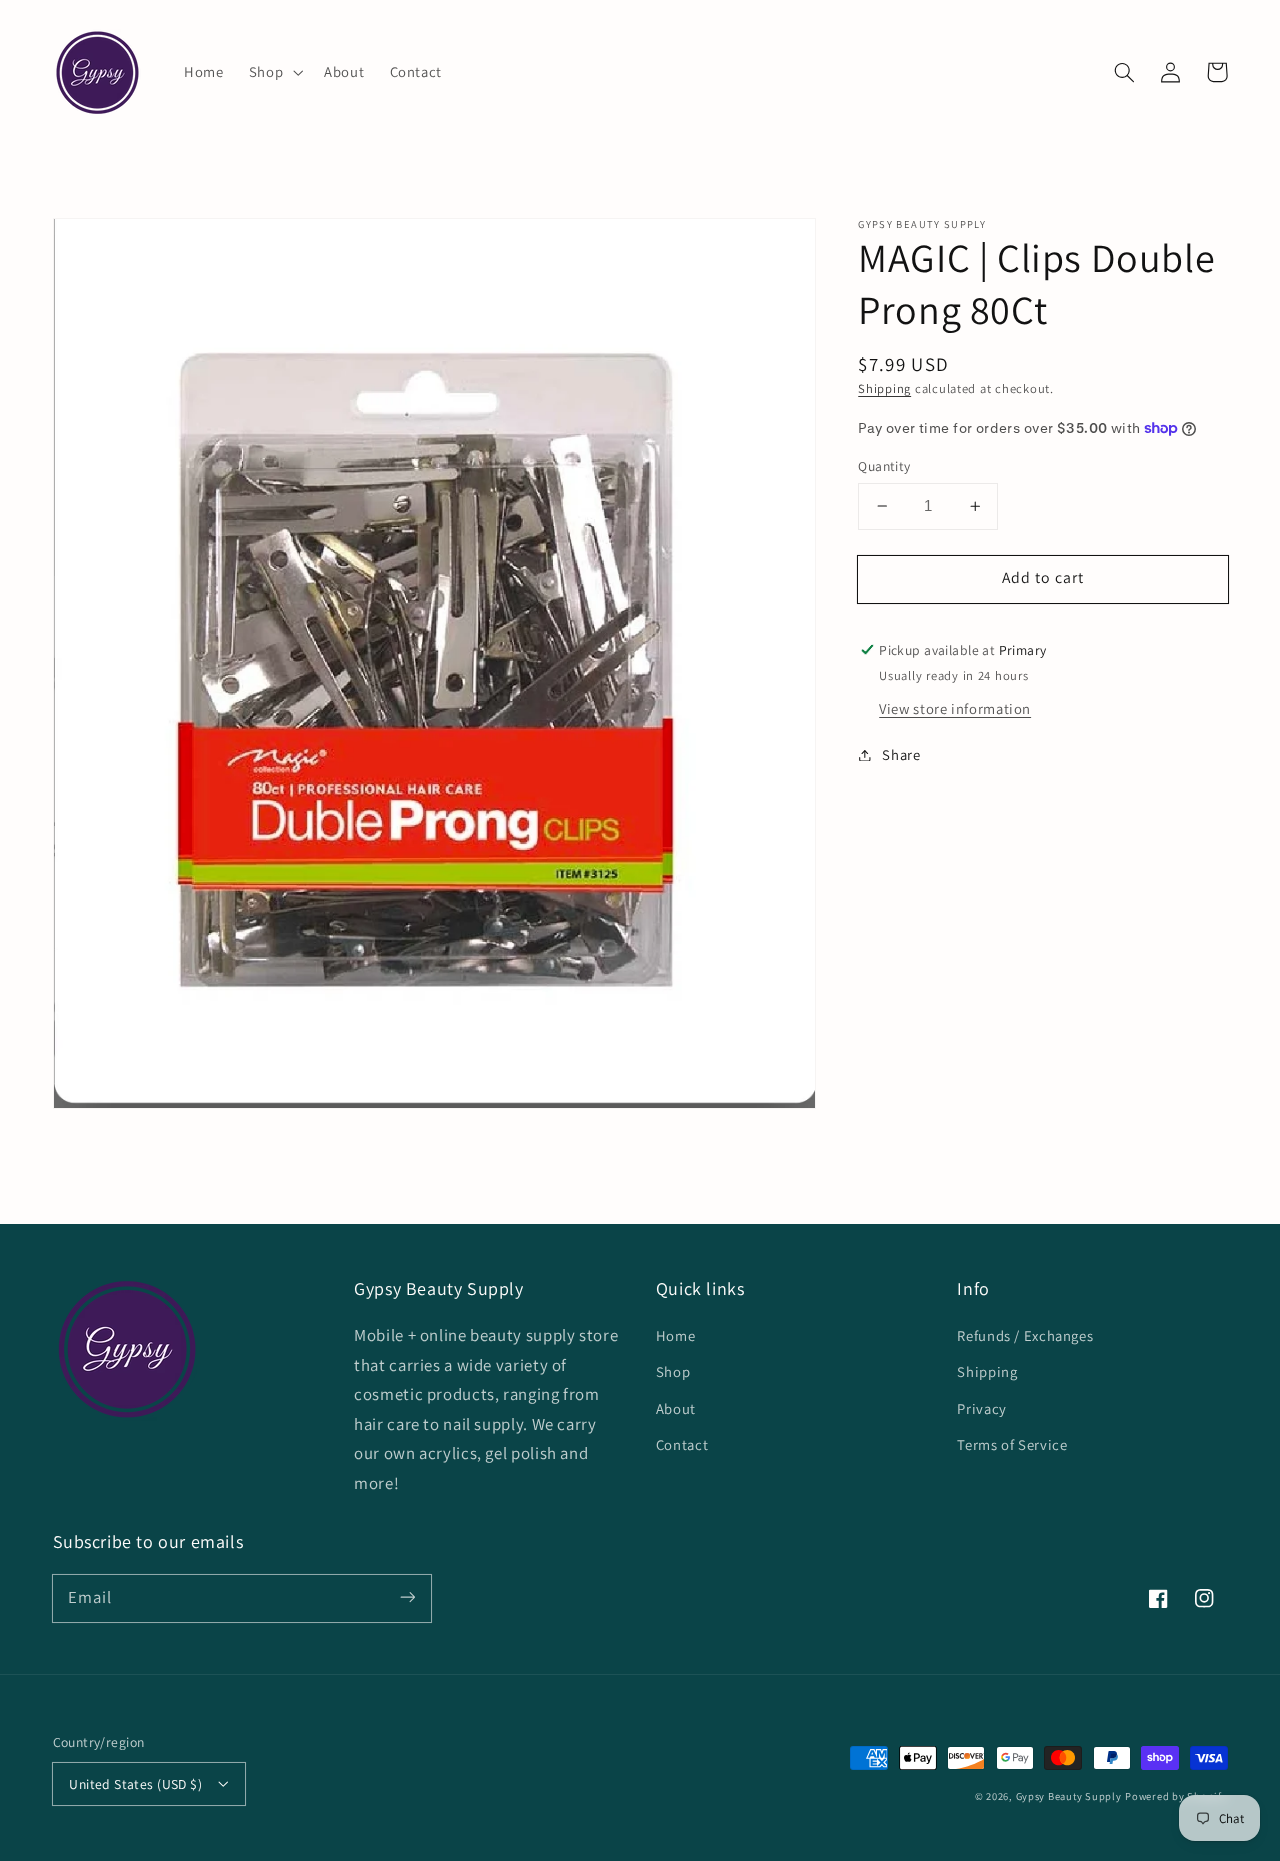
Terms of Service (1012, 1444)
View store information (955, 708)
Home (676, 1335)
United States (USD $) (135, 1784)
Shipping (884, 388)
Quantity (884, 466)
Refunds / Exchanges (1025, 1335)
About (676, 1408)
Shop (673, 1371)
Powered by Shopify (1176, 1796)
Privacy (981, 1408)
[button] (273, 72)
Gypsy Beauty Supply (1069, 1796)
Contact (682, 1444)
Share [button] (901, 754)
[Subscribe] (407, 1598)
